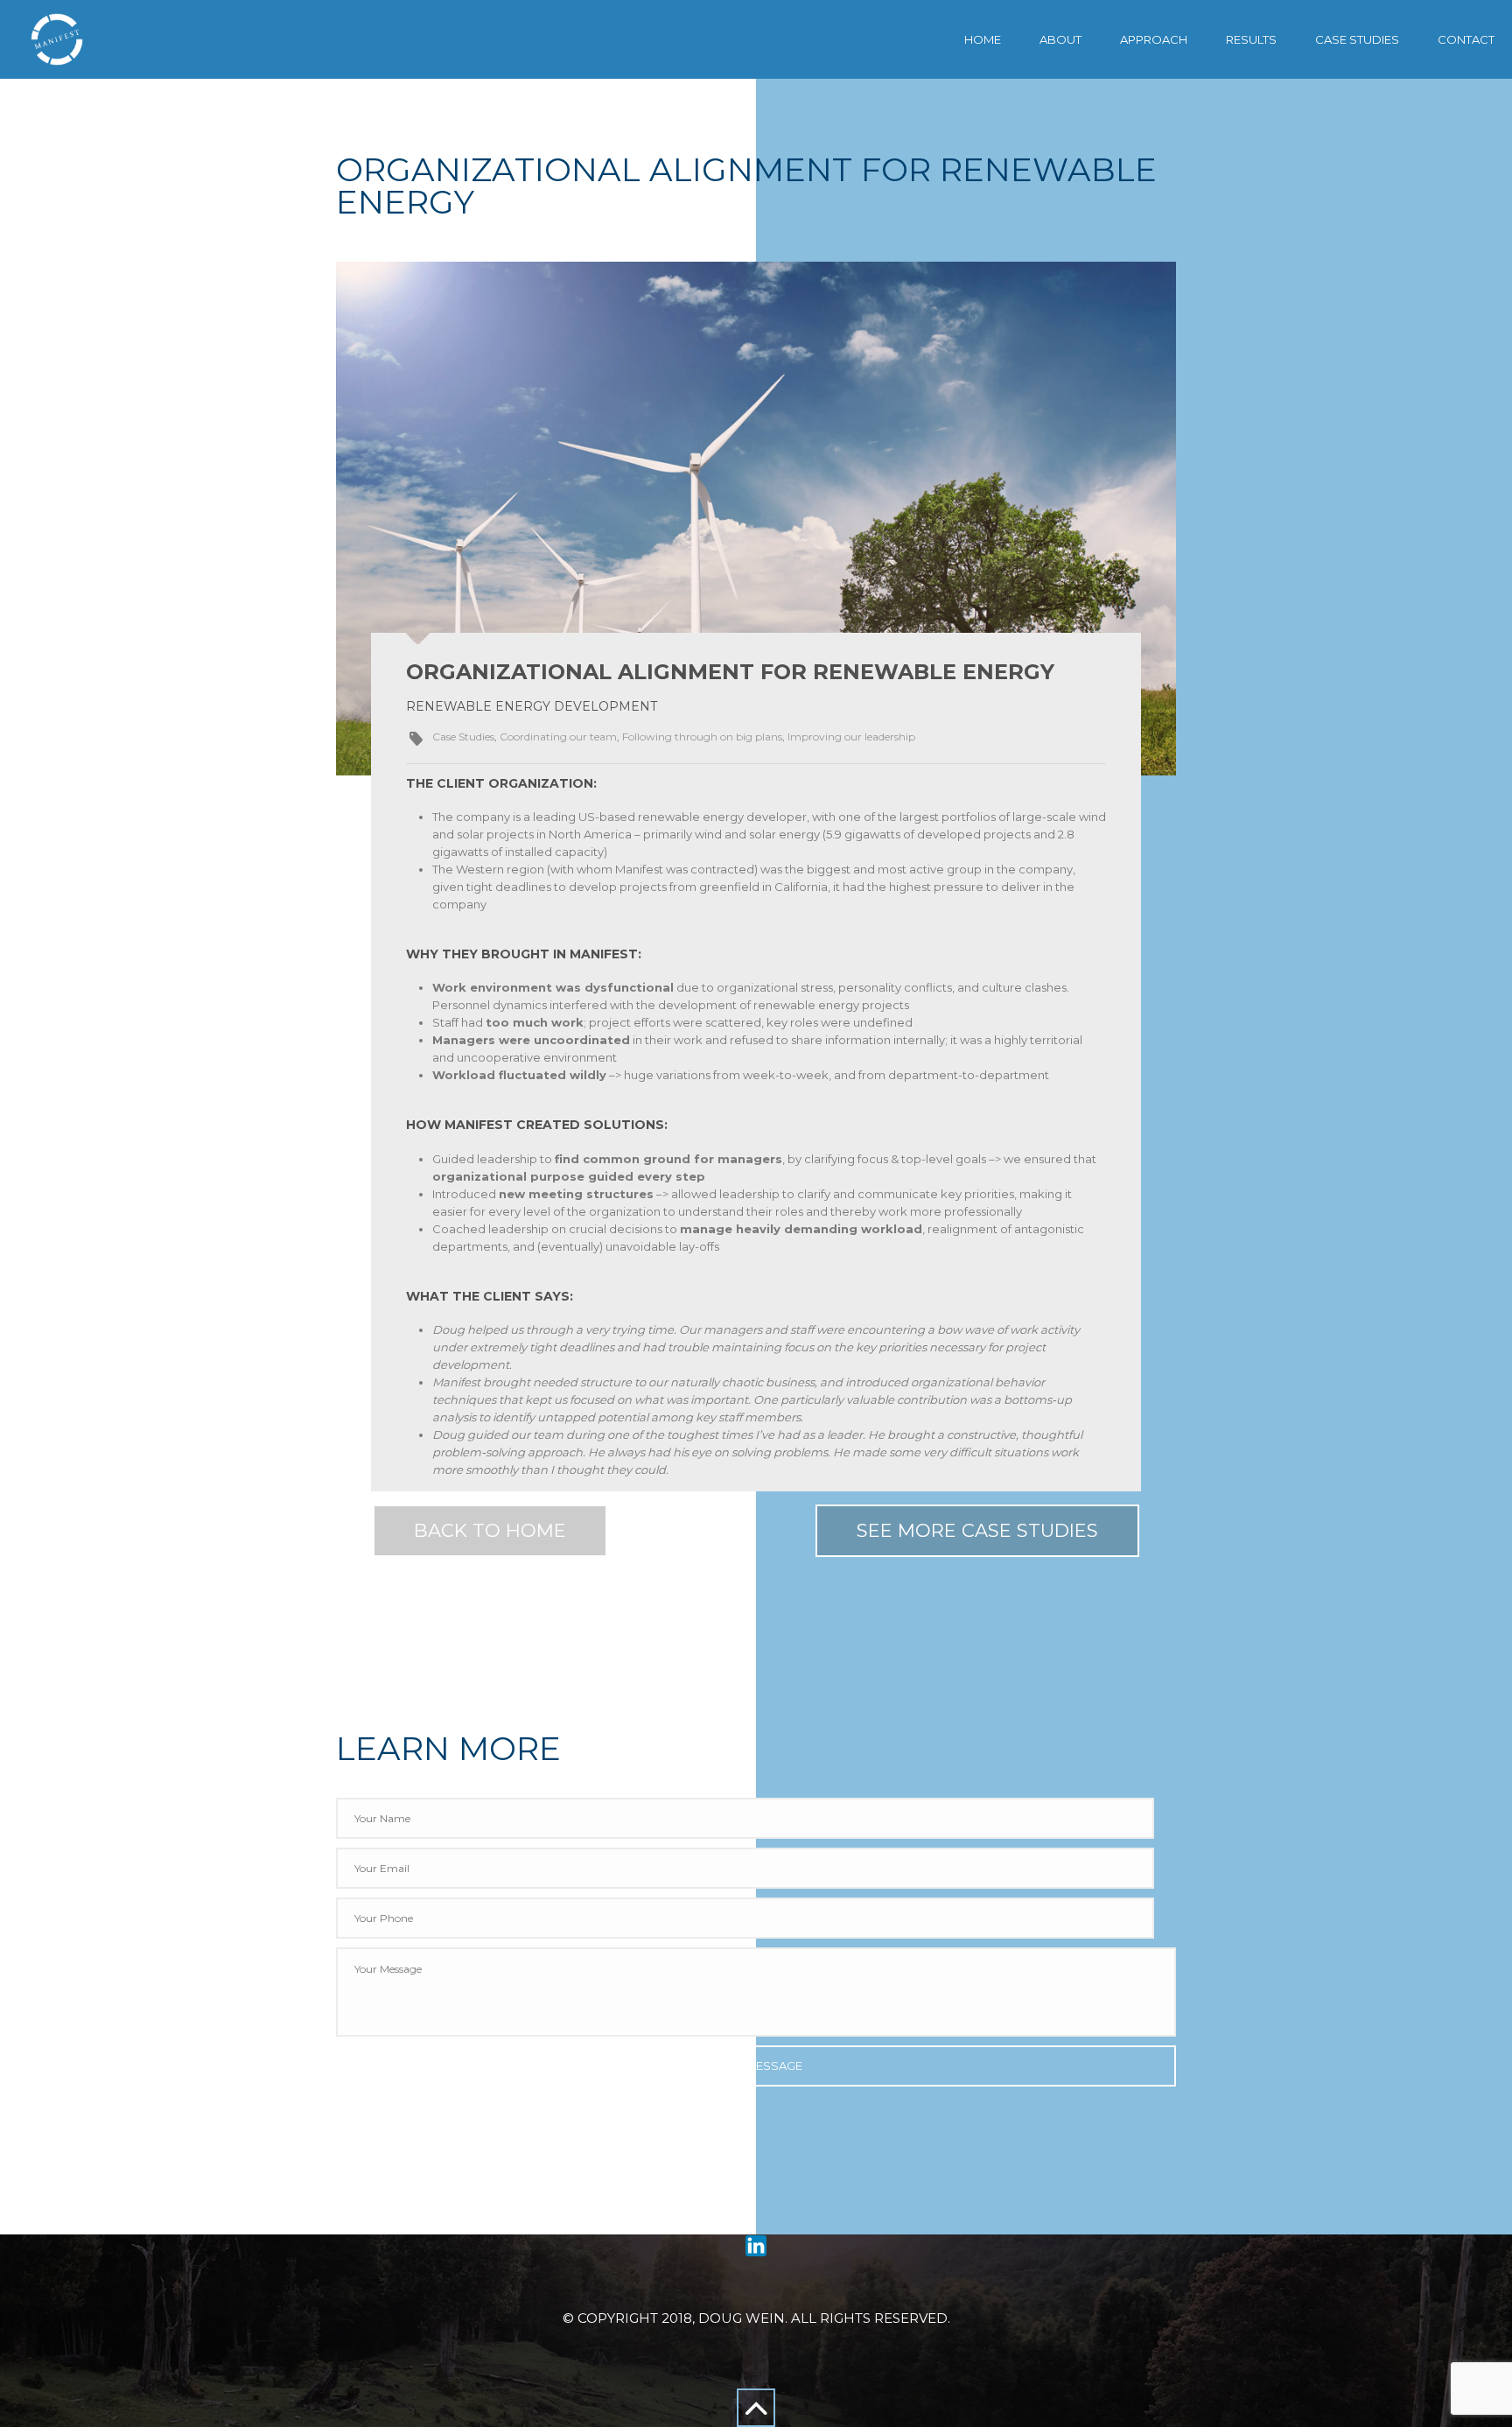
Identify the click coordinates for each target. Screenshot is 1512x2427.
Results (1251, 39)
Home (983, 39)
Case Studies (1357, 39)
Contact (1466, 39)
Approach (1154, 39)
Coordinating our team (558, 737)
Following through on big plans (702, 737)
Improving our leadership (851, 737)
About (1060, 39)
